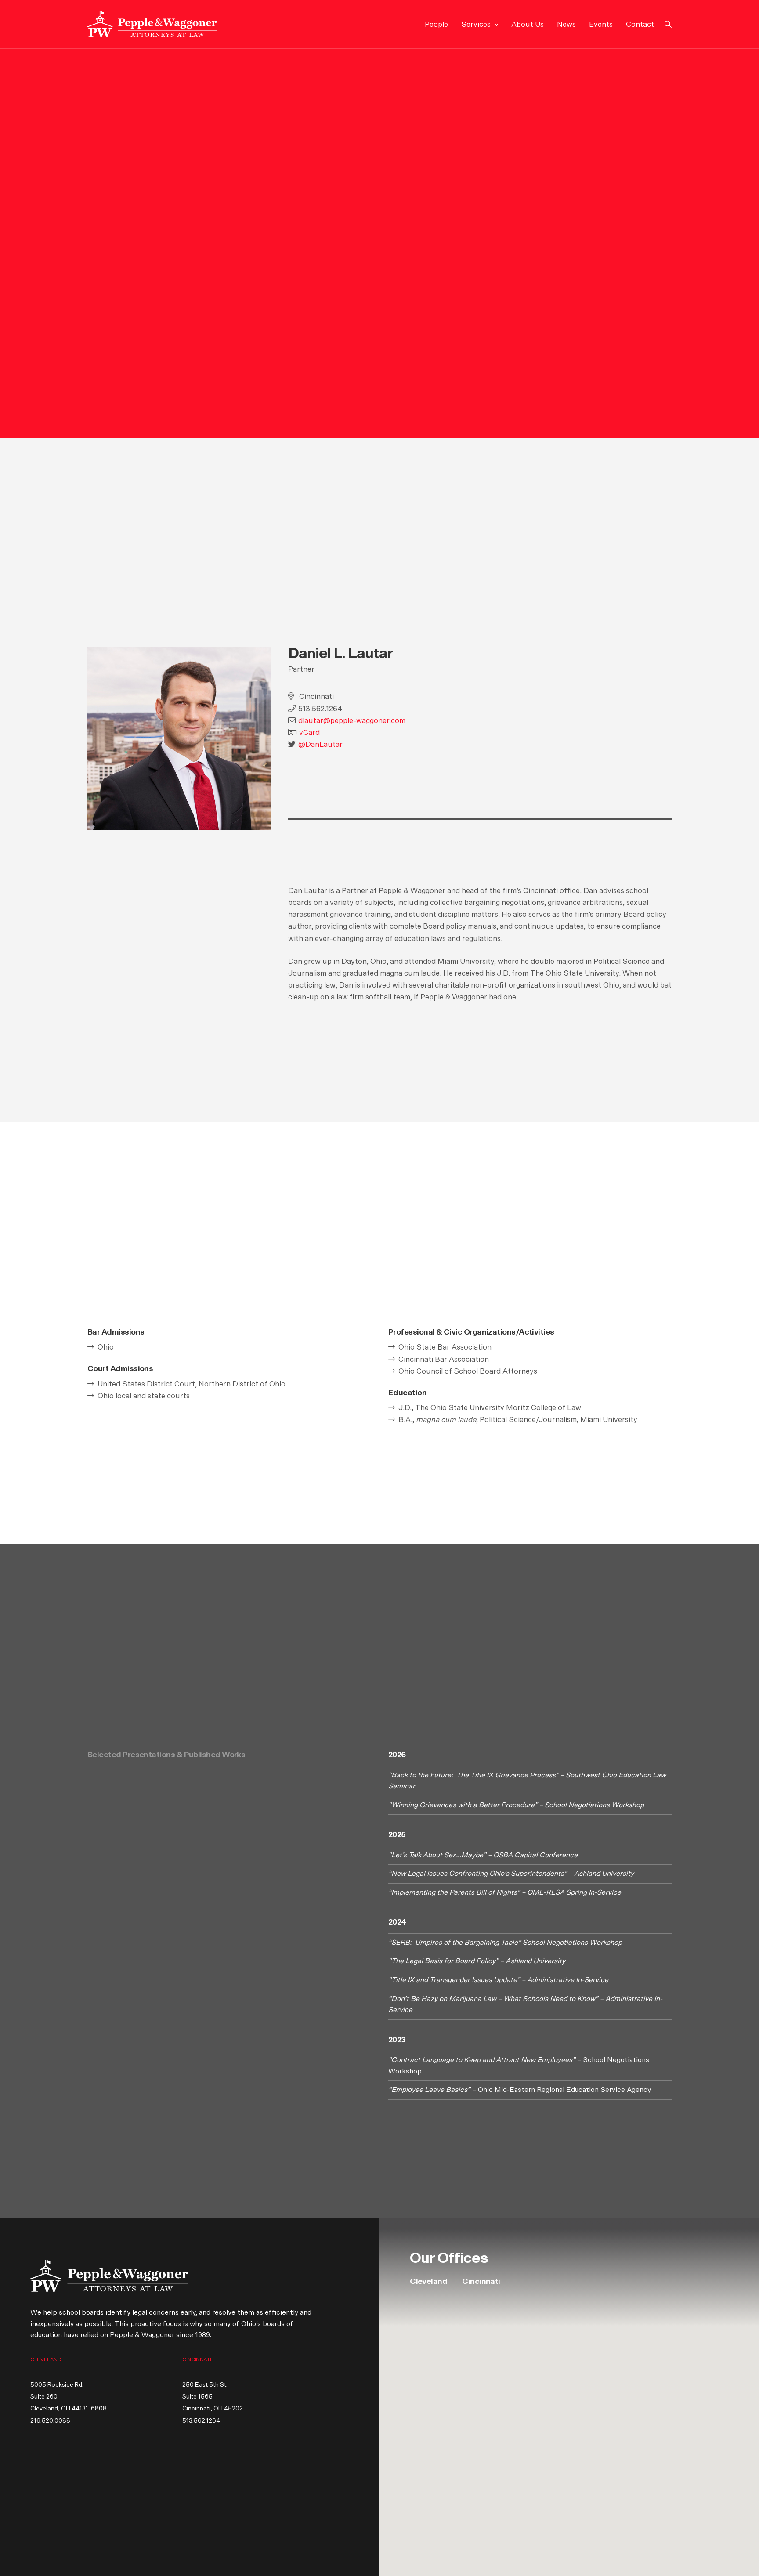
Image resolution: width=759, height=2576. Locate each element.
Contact (640, 24)
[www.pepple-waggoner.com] (152, 24)
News (566, 24)
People (436, 24)
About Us (528, 24)
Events (601, 24)
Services (476, 24)
